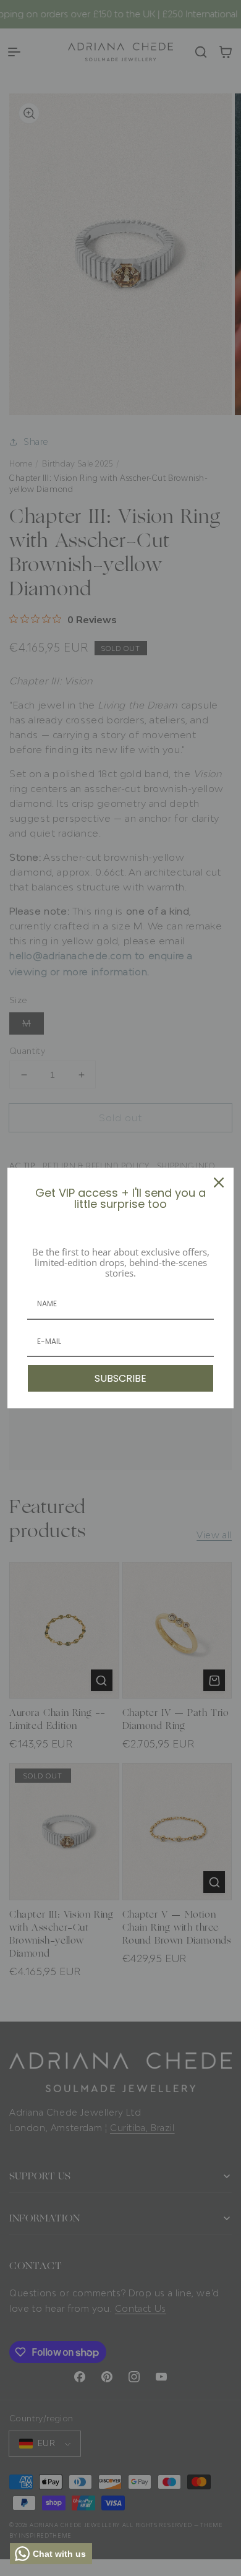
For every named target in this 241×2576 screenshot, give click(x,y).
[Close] (219, 1182)
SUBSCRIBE (120, 1378)
